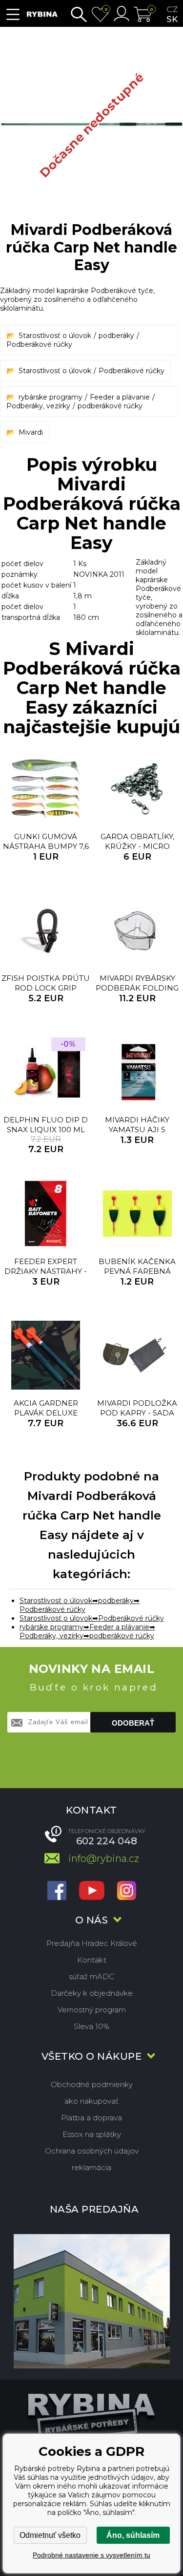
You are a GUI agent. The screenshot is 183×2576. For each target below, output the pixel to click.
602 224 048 (107, 1841)
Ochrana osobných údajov (92, 2151)
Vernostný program (92, 2010)
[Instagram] (127, 1891)
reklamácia (91, 2167)
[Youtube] (92, 1891)
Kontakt (92, 1960)
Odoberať (133, 1723)
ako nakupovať (91, 2101)
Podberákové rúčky (39, 344)
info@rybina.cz (104, 1858)
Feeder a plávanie (120, 397)
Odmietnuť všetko (50, 2535)
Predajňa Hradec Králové (92, 1943)
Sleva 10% (91, 2026)
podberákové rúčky (110, 406)
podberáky (116, 336)
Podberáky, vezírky (38, 406)
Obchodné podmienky (92, 2084)
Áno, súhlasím (133, 2535)
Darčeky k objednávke (92, 1993)
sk (172, 19)
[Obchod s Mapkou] (91, 2301)
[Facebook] (57, 1891)
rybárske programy (51, 397)
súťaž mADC (91, 1976)
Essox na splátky (92, 2134)
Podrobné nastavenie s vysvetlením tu (91, 2555)
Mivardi (31, 432)
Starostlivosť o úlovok (55, 336)
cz (172, 9)
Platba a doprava (91, 2118)
